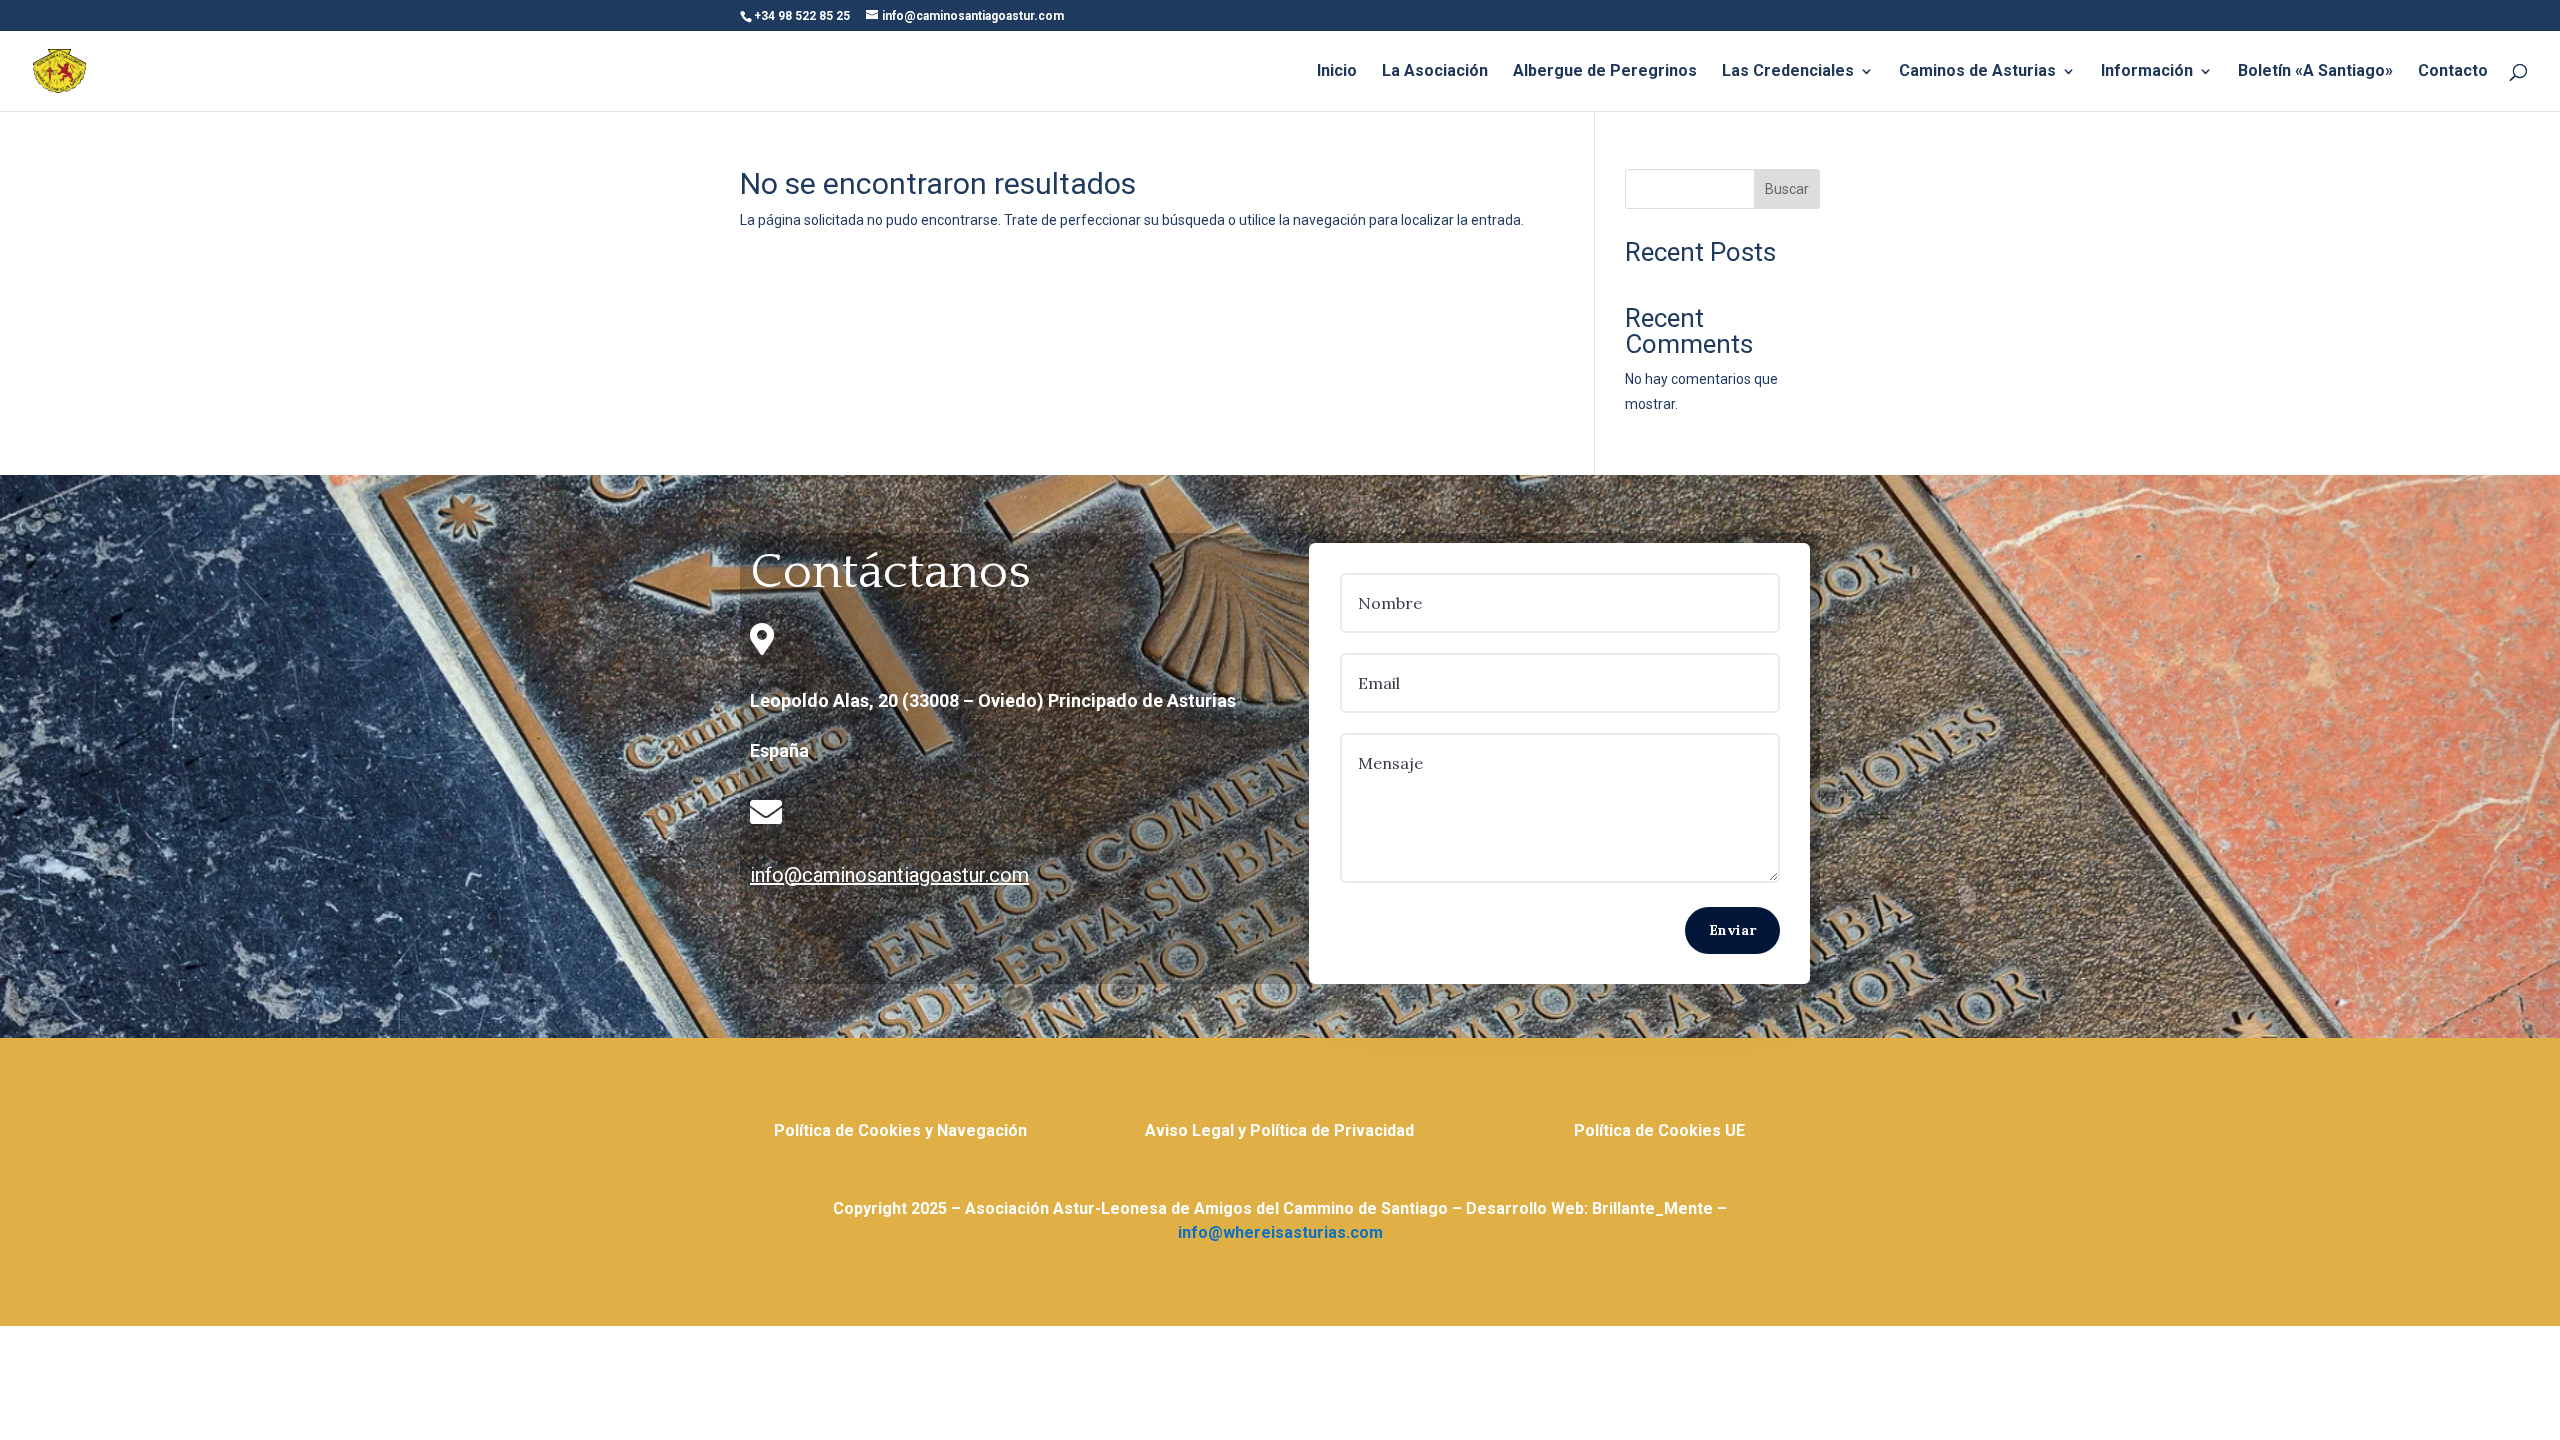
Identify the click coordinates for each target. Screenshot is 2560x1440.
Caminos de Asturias (1977, 72)
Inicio (1337, 72)
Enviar (1732, 930)
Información (2147, 72)
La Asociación (1435, 72)
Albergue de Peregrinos (1605, 72)
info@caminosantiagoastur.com (889, 875)
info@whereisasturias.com (1280, 1232)
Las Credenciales (1788, 72)
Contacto (2453, 72)
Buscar (1787, 189)
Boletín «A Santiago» (2315, 72)
